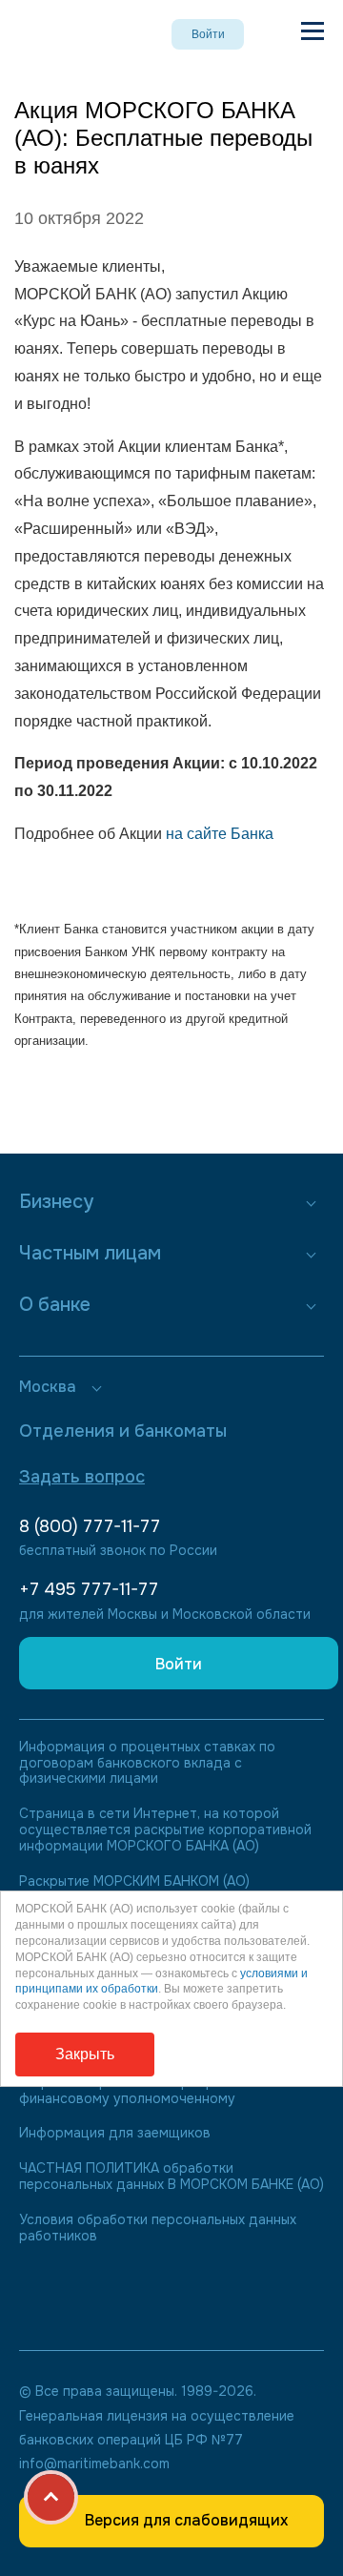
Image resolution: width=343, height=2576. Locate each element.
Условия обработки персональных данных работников (158, 2228)
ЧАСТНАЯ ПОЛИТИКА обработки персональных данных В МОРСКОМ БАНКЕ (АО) (171, 2177)
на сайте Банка (220, 834)
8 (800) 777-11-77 (90, 1526)
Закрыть (85, 2054)
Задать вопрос (82, 1477)
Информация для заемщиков (115, 2133)
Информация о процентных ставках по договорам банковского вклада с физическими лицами (147, 1763)
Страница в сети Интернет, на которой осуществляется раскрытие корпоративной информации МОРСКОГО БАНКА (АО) (165, 1830)
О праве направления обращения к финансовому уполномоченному (134, 2091)
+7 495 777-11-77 (89, 1589)
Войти (208, 34)
